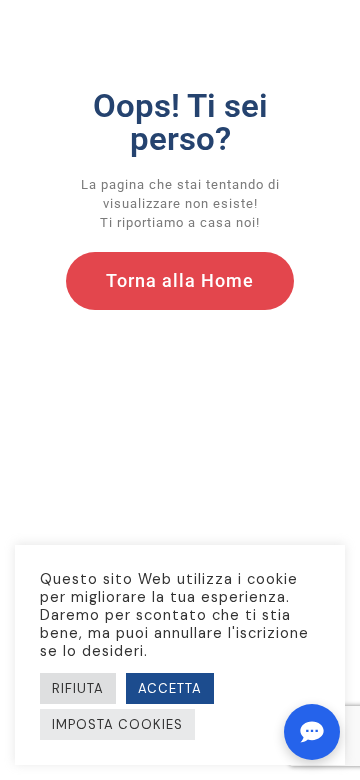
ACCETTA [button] (170, 688)
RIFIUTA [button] (78, 688)
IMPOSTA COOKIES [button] (117, 724)
